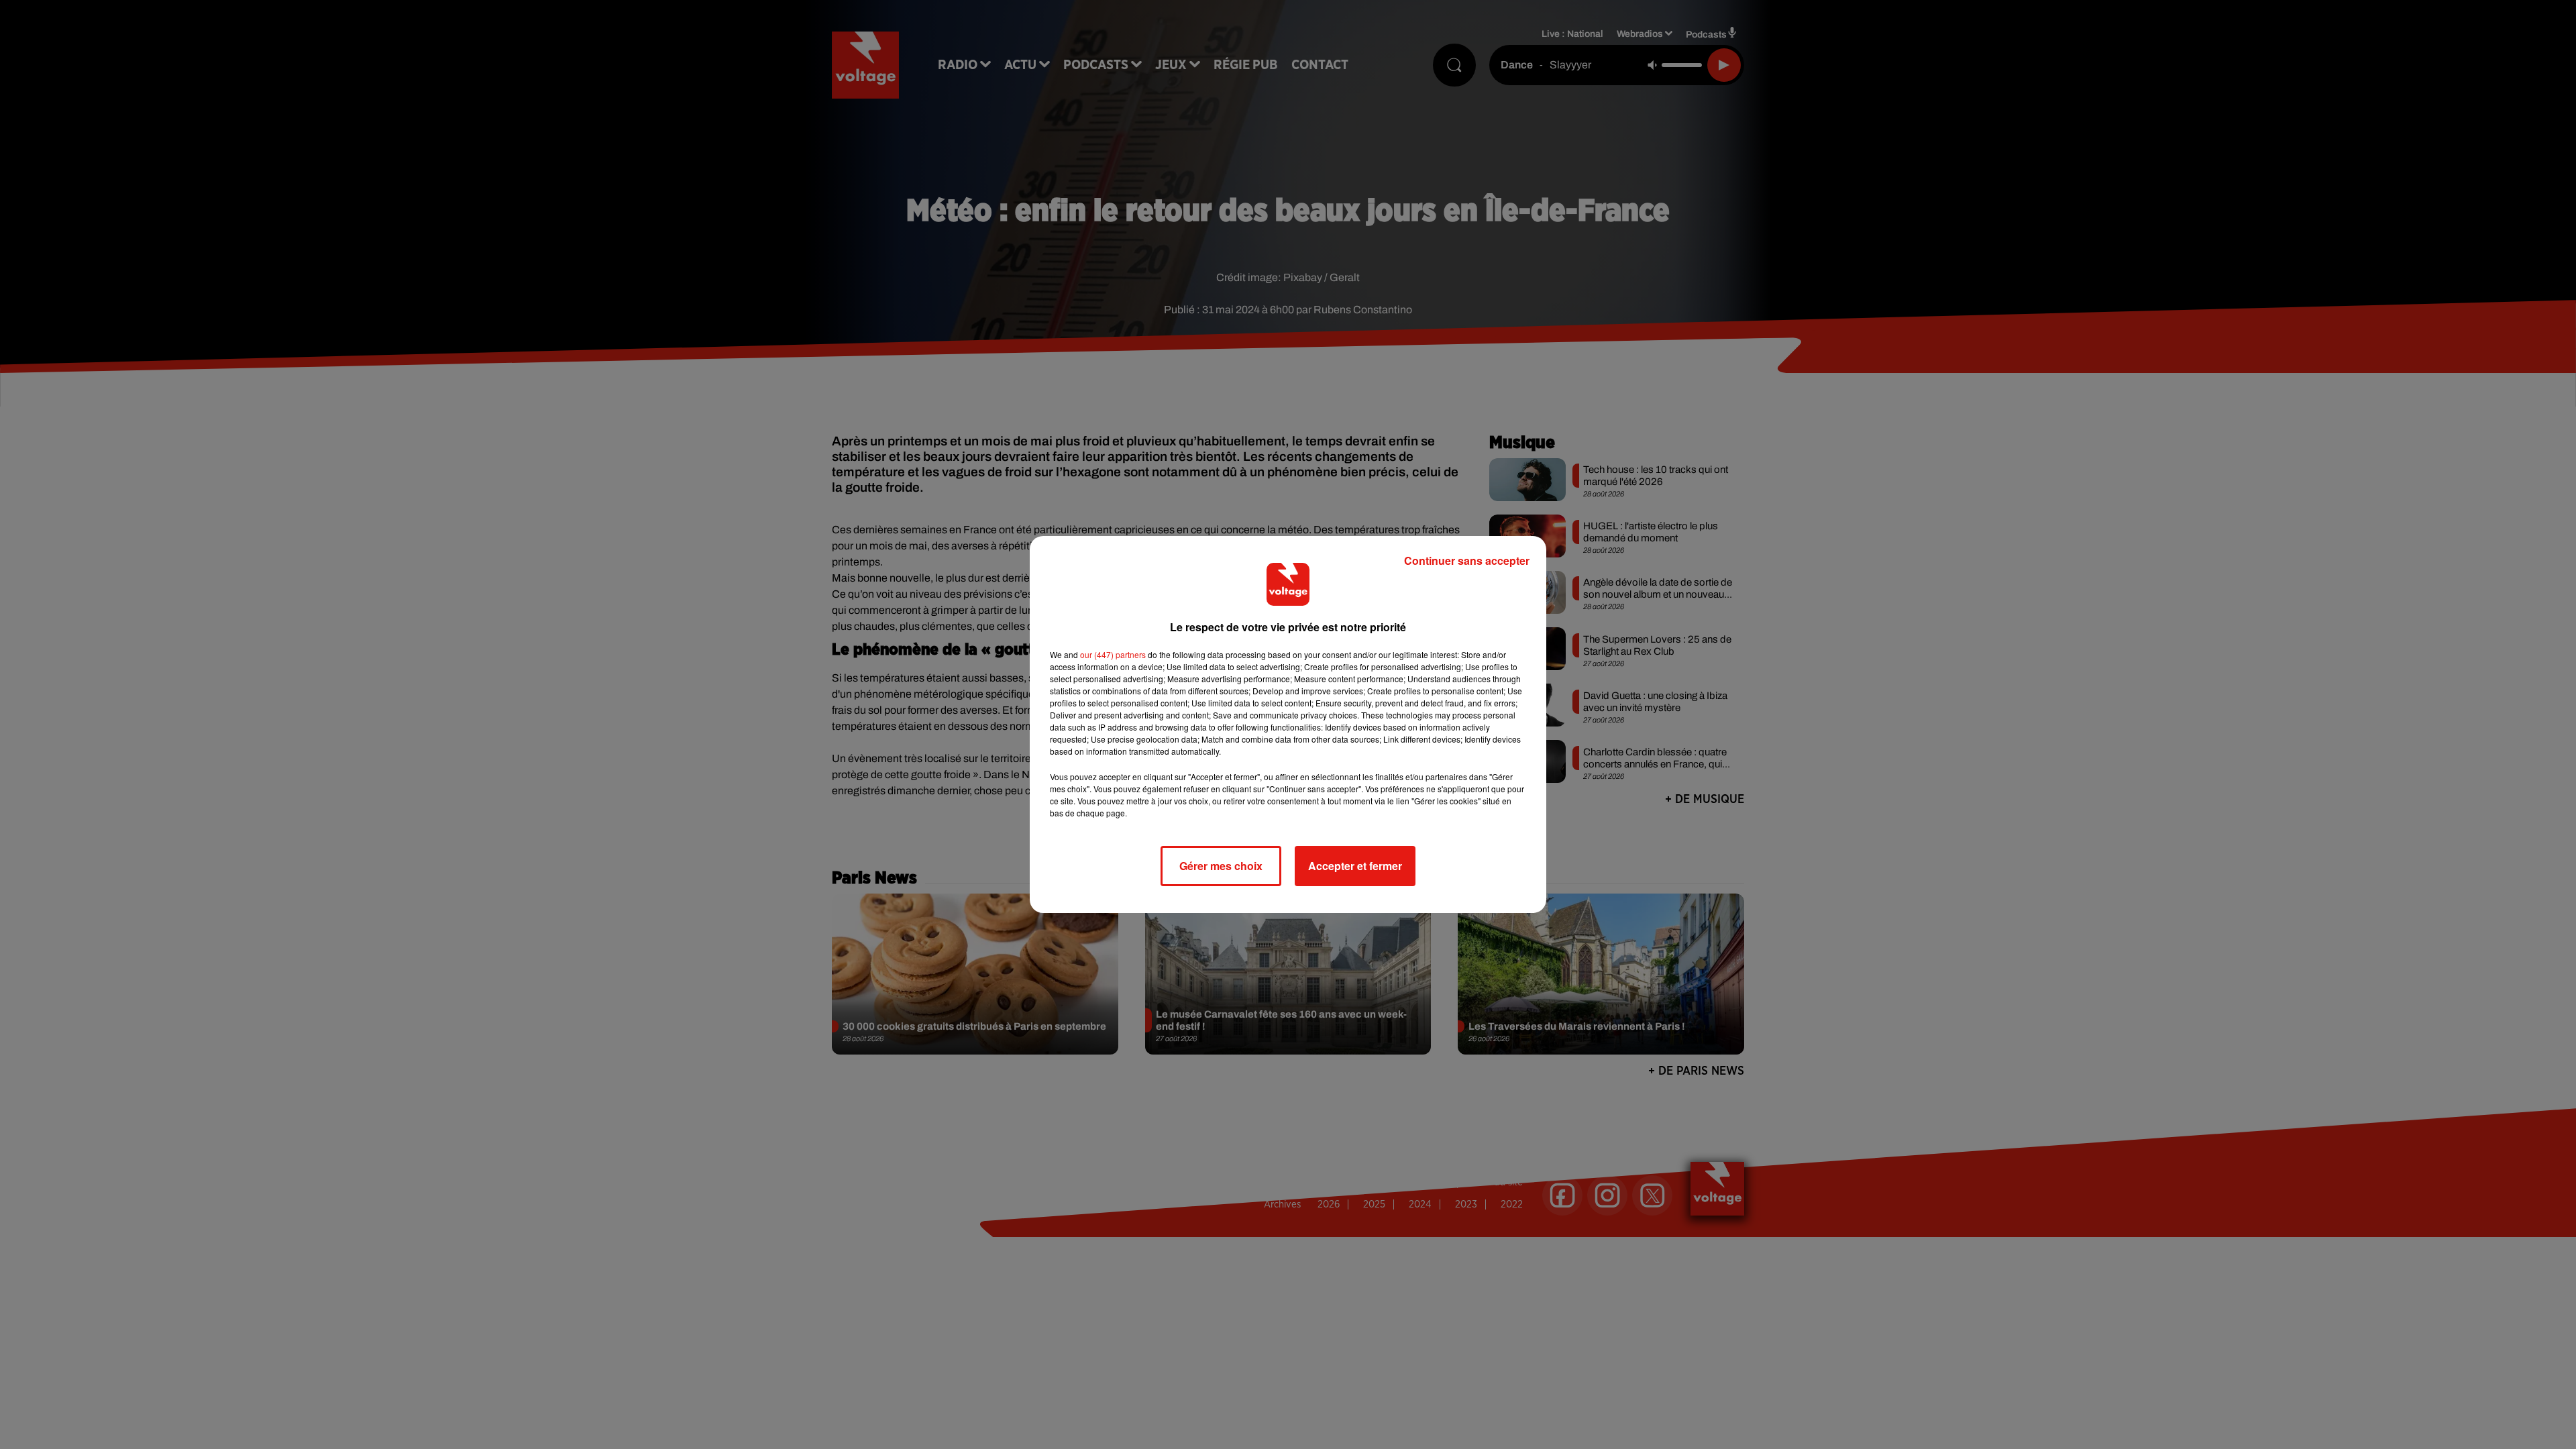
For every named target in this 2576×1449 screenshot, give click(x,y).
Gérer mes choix (1221, 866)
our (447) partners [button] (1113, 654)
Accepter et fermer (1355, 866)
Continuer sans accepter (1467, 560)
